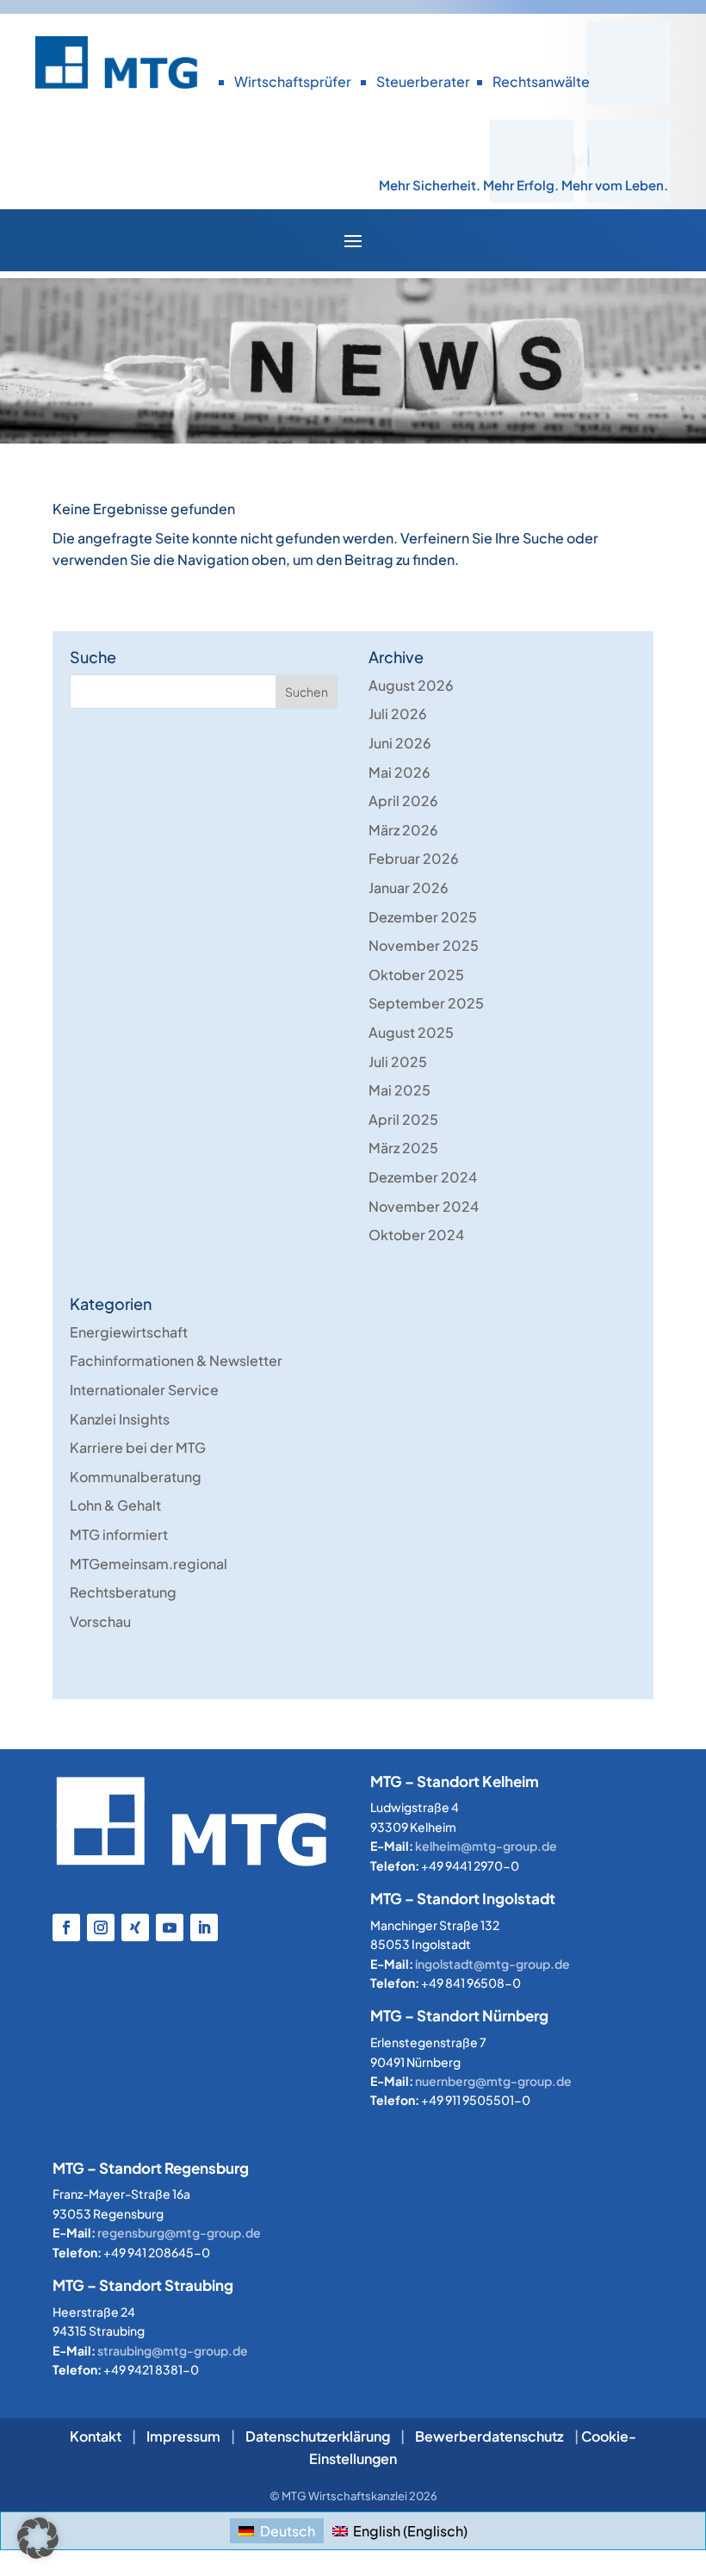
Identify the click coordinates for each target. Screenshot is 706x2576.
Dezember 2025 (423, 917)
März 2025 (403, 1148)
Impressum (183, 2436)
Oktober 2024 (416, 1235)
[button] (38, 2538)
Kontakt (96, 2436)
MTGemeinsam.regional (149, 1564)
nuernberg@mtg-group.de (493, 2081)
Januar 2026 (409, 888)
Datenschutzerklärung (318, 2436)
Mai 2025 (399, 1090)
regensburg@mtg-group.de (179, 2232)
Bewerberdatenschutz (489, 2436)
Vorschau (100, 1621)
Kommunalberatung (136, 1477)
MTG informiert (119, 1534)
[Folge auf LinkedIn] (204, 1927)
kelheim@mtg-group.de (486, 1846)
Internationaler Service (144, 1390)
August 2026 (411, 685)
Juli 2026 (398, 714)
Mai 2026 (399, 772)
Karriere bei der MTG (138, 1447)
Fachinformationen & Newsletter (176, 1360)
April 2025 (403, 1119)
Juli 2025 (398, 1061)
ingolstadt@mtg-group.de (492, 1964)
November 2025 (424, 945)
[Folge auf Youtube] (170, 1927)
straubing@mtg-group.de (173, 2350)
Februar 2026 (414, 858)
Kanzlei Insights (120, 1419)
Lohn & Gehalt (115, 1505)
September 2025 (426, 1003)
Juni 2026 (400, 743)
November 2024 (424, 1206)
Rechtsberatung (123, 1592)
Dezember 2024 (423, 1177)
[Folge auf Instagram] (101, 1927)
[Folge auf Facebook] (66, 1927)
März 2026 (403, 830)
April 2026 (403, 801)
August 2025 (411, 1032)
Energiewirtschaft (129, 1332)
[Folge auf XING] (135, 1927)
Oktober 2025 (416, 975)
